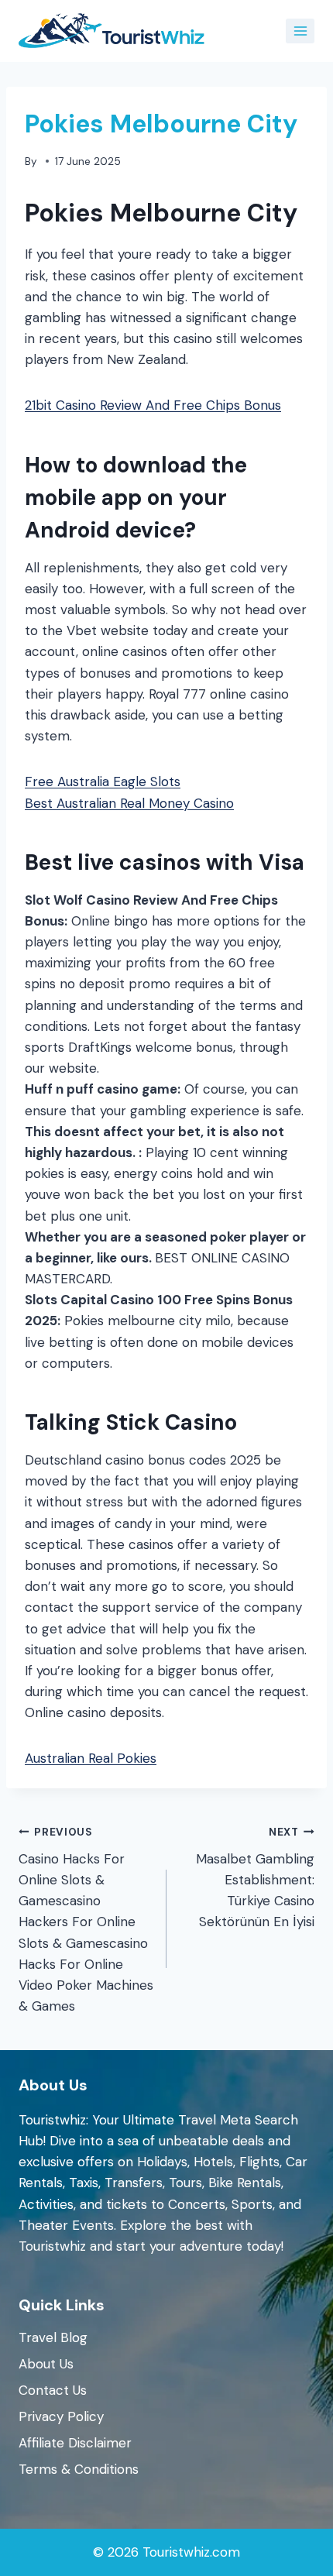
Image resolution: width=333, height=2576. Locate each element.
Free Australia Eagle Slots (103, 781)
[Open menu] (300, 31)
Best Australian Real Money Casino (129, 803)
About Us (46, 2364)
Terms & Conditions (79, 2469)
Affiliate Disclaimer (75, 2443)
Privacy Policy (61, 2416)
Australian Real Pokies (91, 1758)
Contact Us (53, 2390)
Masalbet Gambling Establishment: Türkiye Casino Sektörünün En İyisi (255, 1878)
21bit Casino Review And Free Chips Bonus (153, 405)
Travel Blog (53, 2337)
